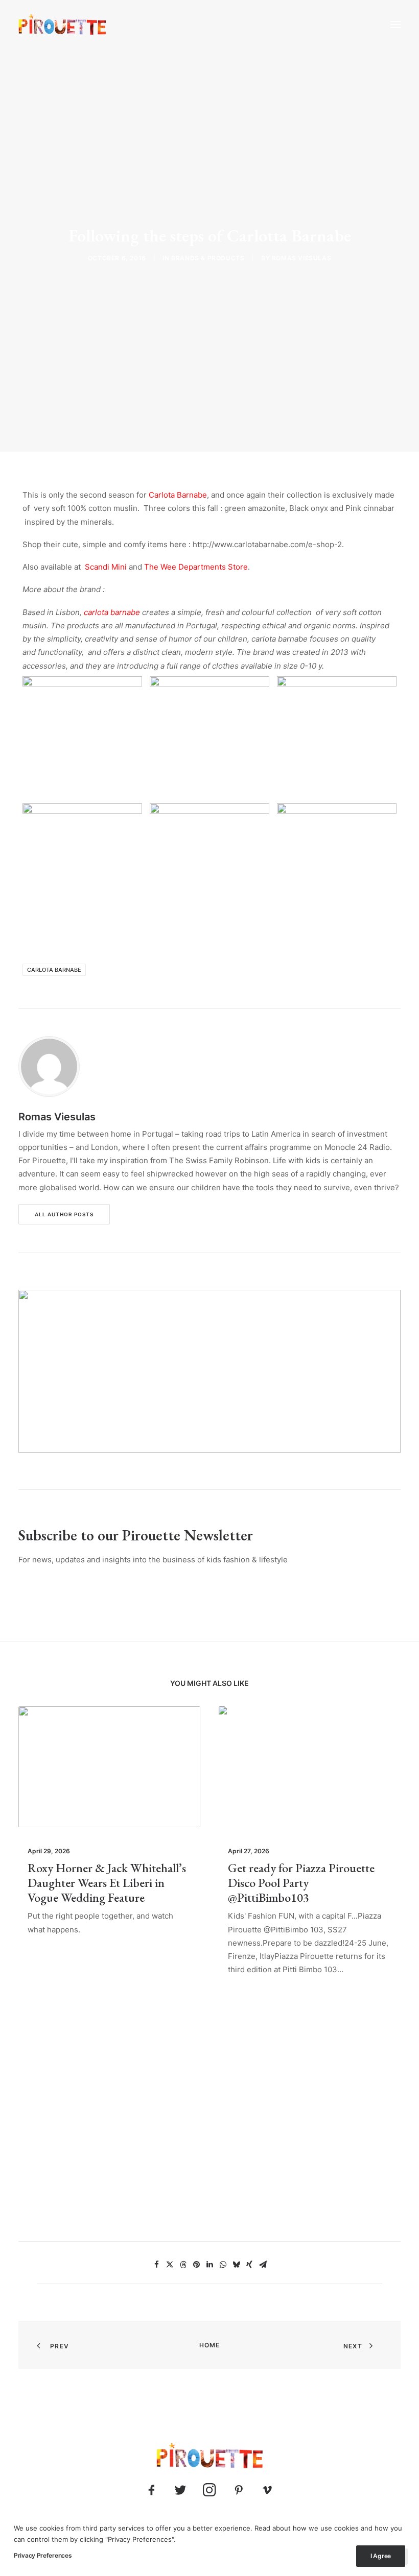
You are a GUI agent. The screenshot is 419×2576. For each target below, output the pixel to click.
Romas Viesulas (301, 258)
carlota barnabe (112, 612)
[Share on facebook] (156, 2265)
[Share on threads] (183, 2265)
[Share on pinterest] (196, 2265)
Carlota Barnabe (178, 495)
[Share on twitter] (170, 2265)
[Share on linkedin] (209, 2265)
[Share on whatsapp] (223, 2265)
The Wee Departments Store (196, 567)
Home (210, 2345)
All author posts (64, 1214)
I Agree (381, 2556)
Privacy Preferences (43, 2555)
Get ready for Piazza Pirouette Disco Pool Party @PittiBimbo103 (301, 1883)
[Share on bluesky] (236, 2265)
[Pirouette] (62, 24)
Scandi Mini (106, 567)
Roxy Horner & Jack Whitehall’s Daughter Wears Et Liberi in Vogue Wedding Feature (107, 1883)
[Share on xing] (249, 2265)
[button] (395, 24)
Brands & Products (208, 258)
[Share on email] (263, 2265)
